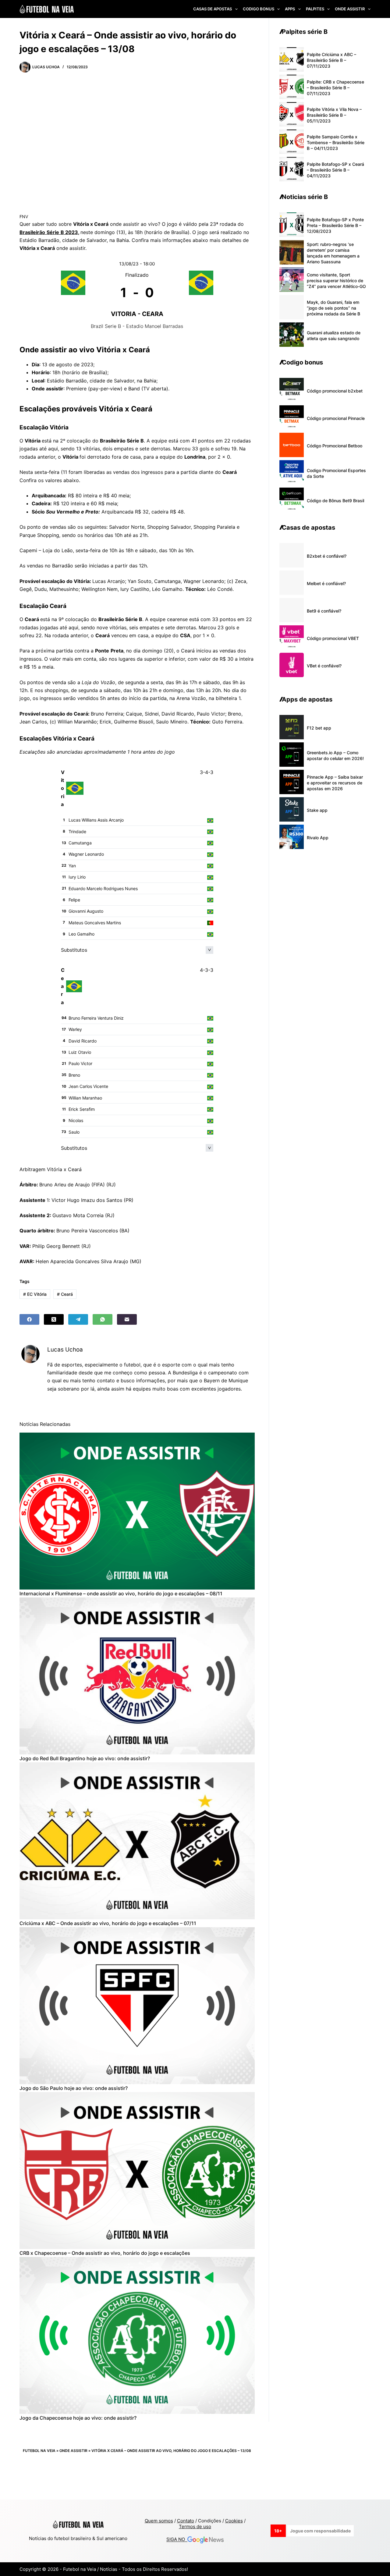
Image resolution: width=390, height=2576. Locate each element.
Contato (186, 2521)
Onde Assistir (350, 9)
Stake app (317, 810)
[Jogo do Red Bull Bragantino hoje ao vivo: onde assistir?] (137, 1676)
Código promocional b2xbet (335, 391)
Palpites (315, 9)
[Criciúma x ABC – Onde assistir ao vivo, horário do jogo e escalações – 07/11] (137, 1841)
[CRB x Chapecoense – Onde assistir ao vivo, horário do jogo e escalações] (137, 2171)
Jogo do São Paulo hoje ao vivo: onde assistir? (74, 2088)
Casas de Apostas (213, 9)
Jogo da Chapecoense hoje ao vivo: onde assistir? (78, 2418)
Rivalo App (318, 838)
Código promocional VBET (333, 638)
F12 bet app (319, 728)
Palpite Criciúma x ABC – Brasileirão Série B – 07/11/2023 (331, 60)
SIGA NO (177, 2540)
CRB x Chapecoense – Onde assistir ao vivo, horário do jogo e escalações (105, 2253)
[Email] (127, 1319)
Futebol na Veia (39, 2451)
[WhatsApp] (103, 1319)
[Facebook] (29, 1319)
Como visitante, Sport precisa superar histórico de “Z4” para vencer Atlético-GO (336, 281)
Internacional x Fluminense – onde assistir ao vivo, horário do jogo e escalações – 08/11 (121, 1594)
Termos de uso (195, 2526)
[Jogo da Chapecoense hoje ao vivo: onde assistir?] (137, 2335)
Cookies (234, 2521)
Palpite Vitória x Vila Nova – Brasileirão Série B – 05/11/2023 (334, 115)
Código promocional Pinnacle (336, 418)
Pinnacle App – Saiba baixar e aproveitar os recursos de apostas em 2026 (335, 783)
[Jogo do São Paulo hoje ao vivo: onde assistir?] (137, 2006)
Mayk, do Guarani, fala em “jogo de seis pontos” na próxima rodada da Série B (333, 308)
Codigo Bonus (259, 9)
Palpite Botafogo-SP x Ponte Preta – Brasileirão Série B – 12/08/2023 (335, 225)
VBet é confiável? (324, 666)
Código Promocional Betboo (335, 446)
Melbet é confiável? (326, 583)
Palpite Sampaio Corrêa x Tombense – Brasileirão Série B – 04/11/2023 (336, 142)
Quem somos (159, 2521)
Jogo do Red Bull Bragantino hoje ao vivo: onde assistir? (85, 1758)
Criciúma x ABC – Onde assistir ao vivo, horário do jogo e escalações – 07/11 (108, 1923)
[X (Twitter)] (54, 1319)
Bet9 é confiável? (324, 611)
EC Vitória (35, 1294)
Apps (290, 9)
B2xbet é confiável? (327, 556)
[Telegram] (78, 1319)
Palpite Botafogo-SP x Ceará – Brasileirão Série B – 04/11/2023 (335, 170)
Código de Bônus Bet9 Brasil (335, 501)
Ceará (65, 1294)
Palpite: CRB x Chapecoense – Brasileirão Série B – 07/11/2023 (335, 88)
